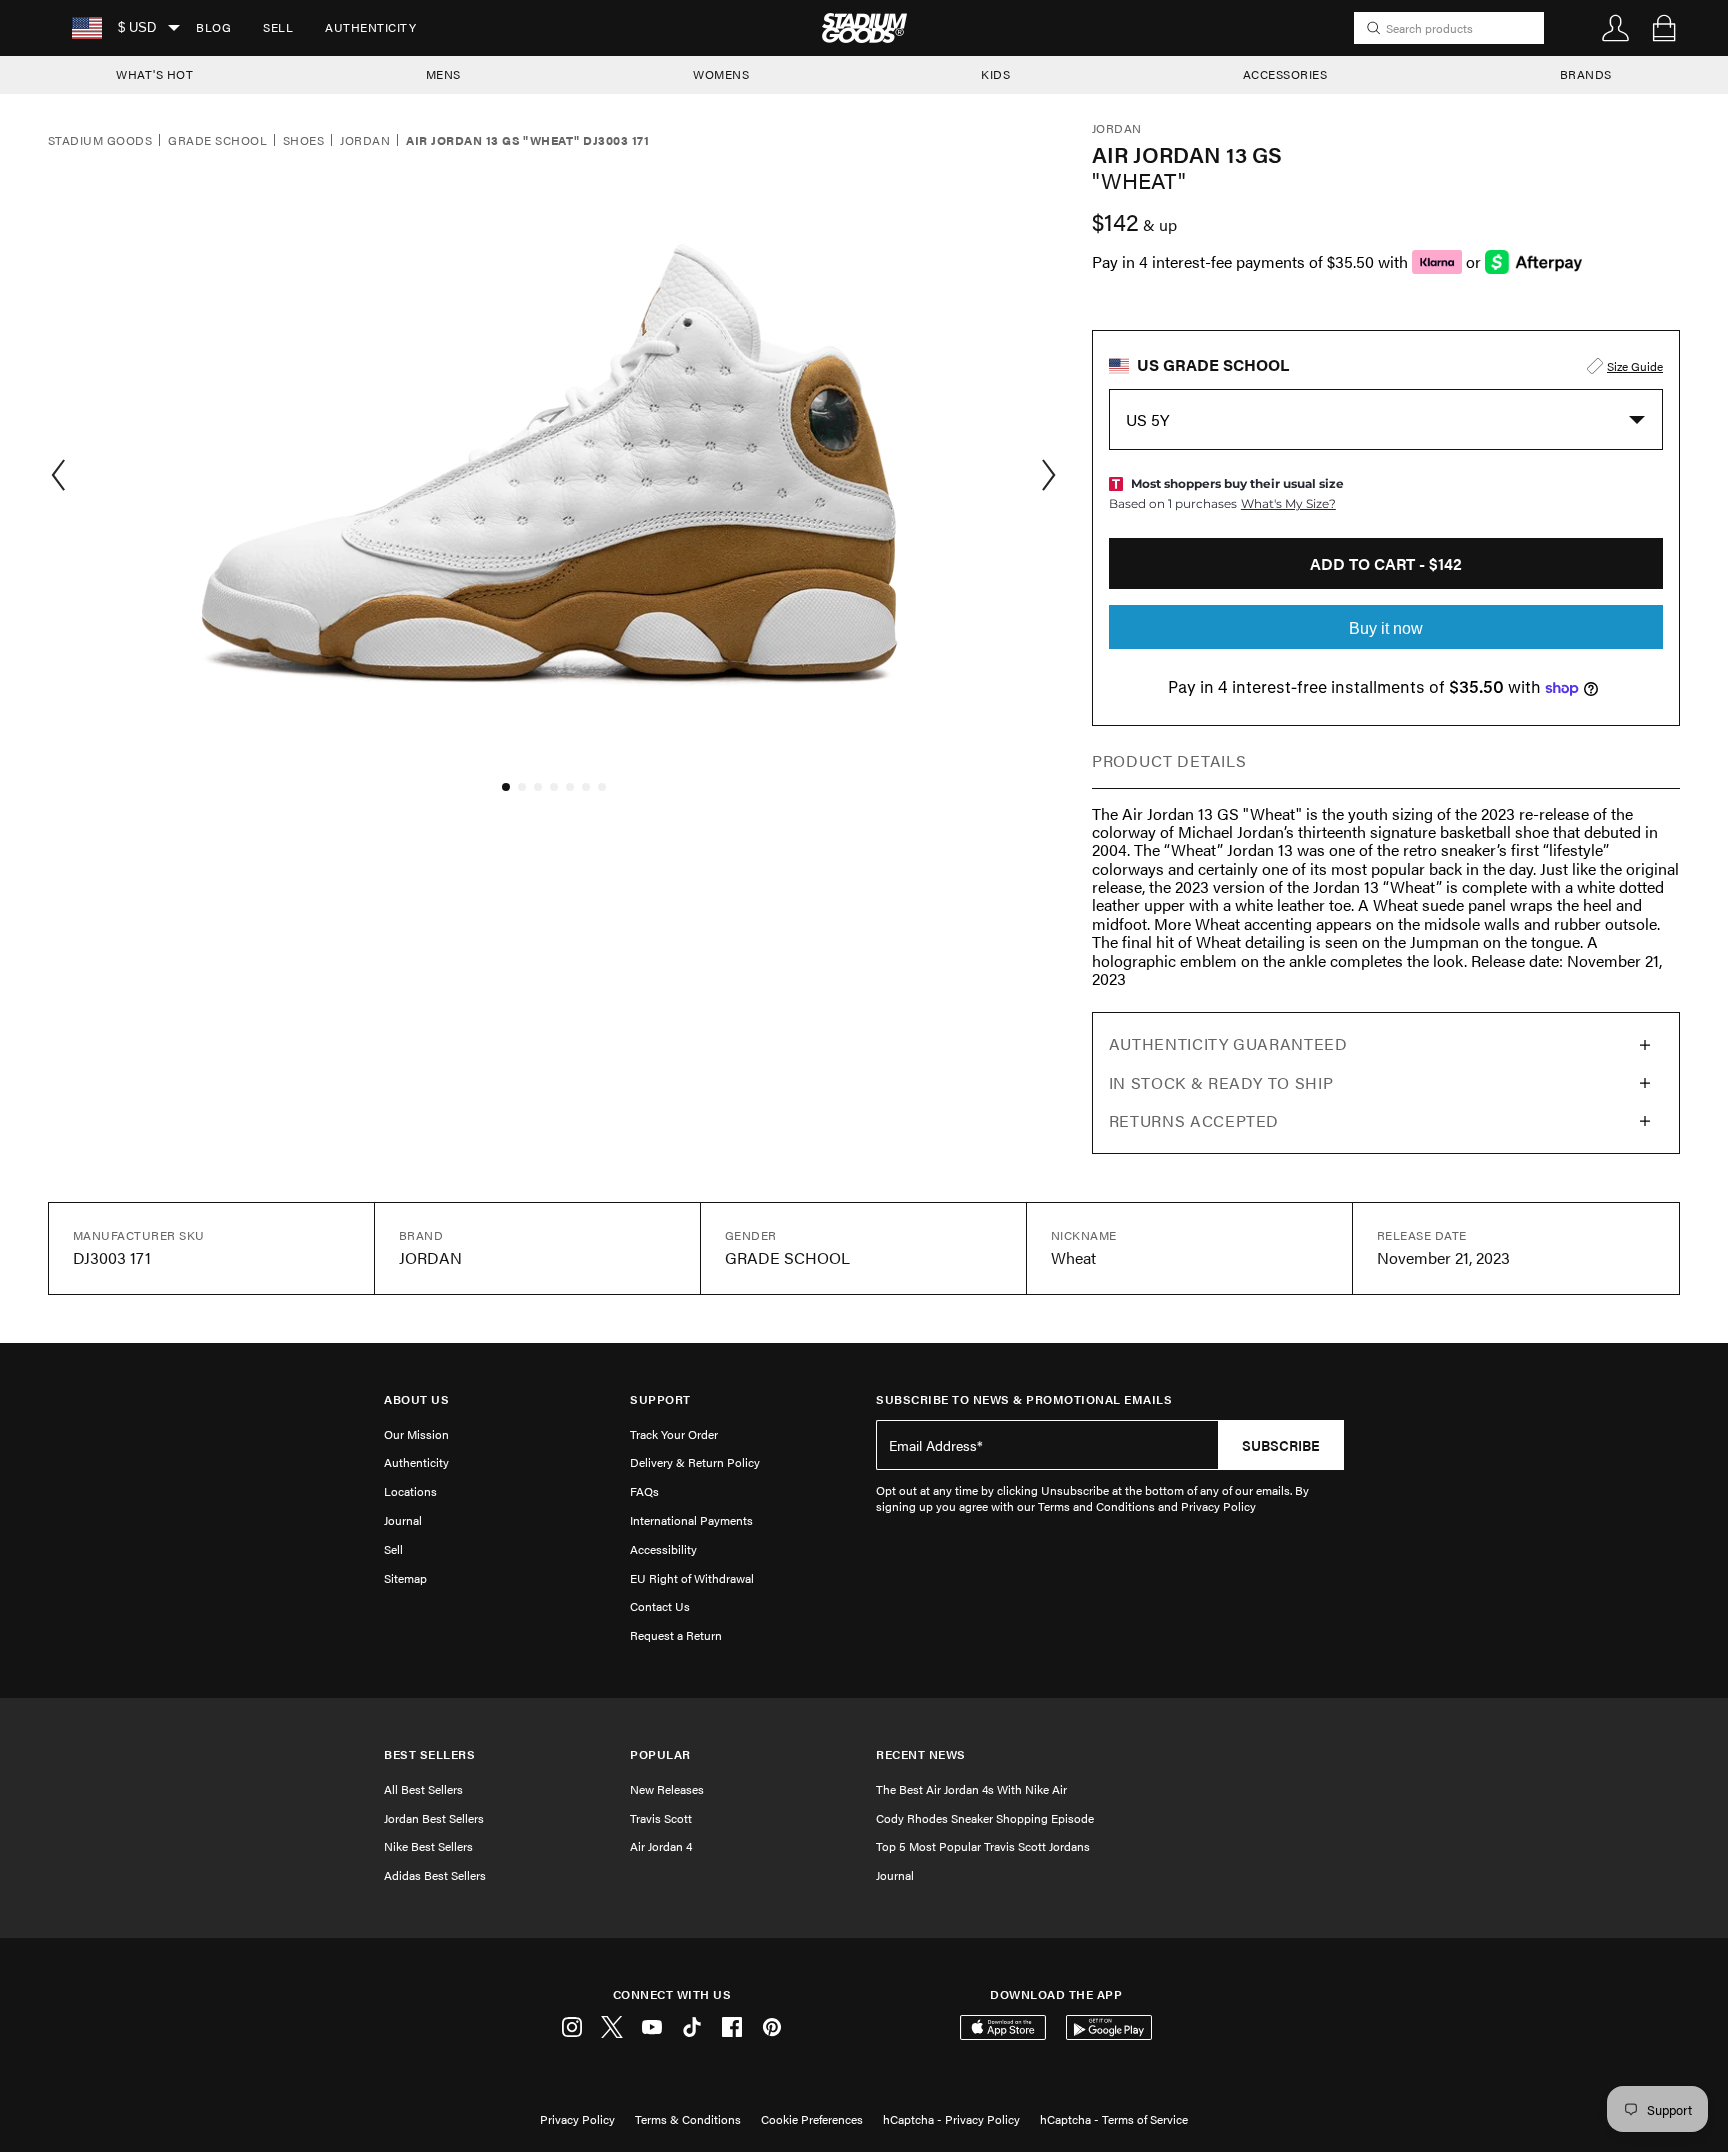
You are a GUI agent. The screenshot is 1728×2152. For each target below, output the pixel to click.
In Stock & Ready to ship (1221, 1082)
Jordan (365, 141)
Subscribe (1281, 1445)
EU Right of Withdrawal (692, 1578)
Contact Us (660, 1606)
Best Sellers (429, 1754)
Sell (278, 27)
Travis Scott (661, 1818)
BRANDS (1586, 74)
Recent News (921, 1754)
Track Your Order (674, 1434)
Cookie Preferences (812, 2119)
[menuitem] (213, 28)
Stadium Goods (100, 141)
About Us (416, 1399)
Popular (660, 1754)
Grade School (217, 141)
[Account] (1616, 28)
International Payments (691, 1520)
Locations (410, 1491)
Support (660, 1399)
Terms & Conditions (688, 2119)
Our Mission (416, 1434)
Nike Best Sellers (428, 1846)
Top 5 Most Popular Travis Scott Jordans (983, 1846)
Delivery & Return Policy (695, 1462)
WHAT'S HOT (154, 74)
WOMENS (721, 74)
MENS (443, 74)
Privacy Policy (577, 2119)
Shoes (303, 141)
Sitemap (405, 1578)
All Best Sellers (423, 1789)
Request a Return (676, 1635)
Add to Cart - (1386, 563)
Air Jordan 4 (661, 1846)
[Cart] (1664, 28)
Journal (403, 1520)
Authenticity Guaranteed (1228, 1043)
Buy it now (1386, 628)
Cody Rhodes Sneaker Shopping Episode (985, 1818)
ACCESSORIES (1285, 74)
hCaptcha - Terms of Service (1114, 2119)
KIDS (995, 74)
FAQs (644, 1491)
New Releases (667, 1789)
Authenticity (370, 27)
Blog (213, 27)
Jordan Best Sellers (434, 1818)
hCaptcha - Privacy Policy (951, 2119)
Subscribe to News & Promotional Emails (1024, 1399)
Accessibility (663, 1549)
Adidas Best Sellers (435, 1875)
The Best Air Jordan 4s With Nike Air (971, 1789)
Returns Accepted (1194, 1120)
